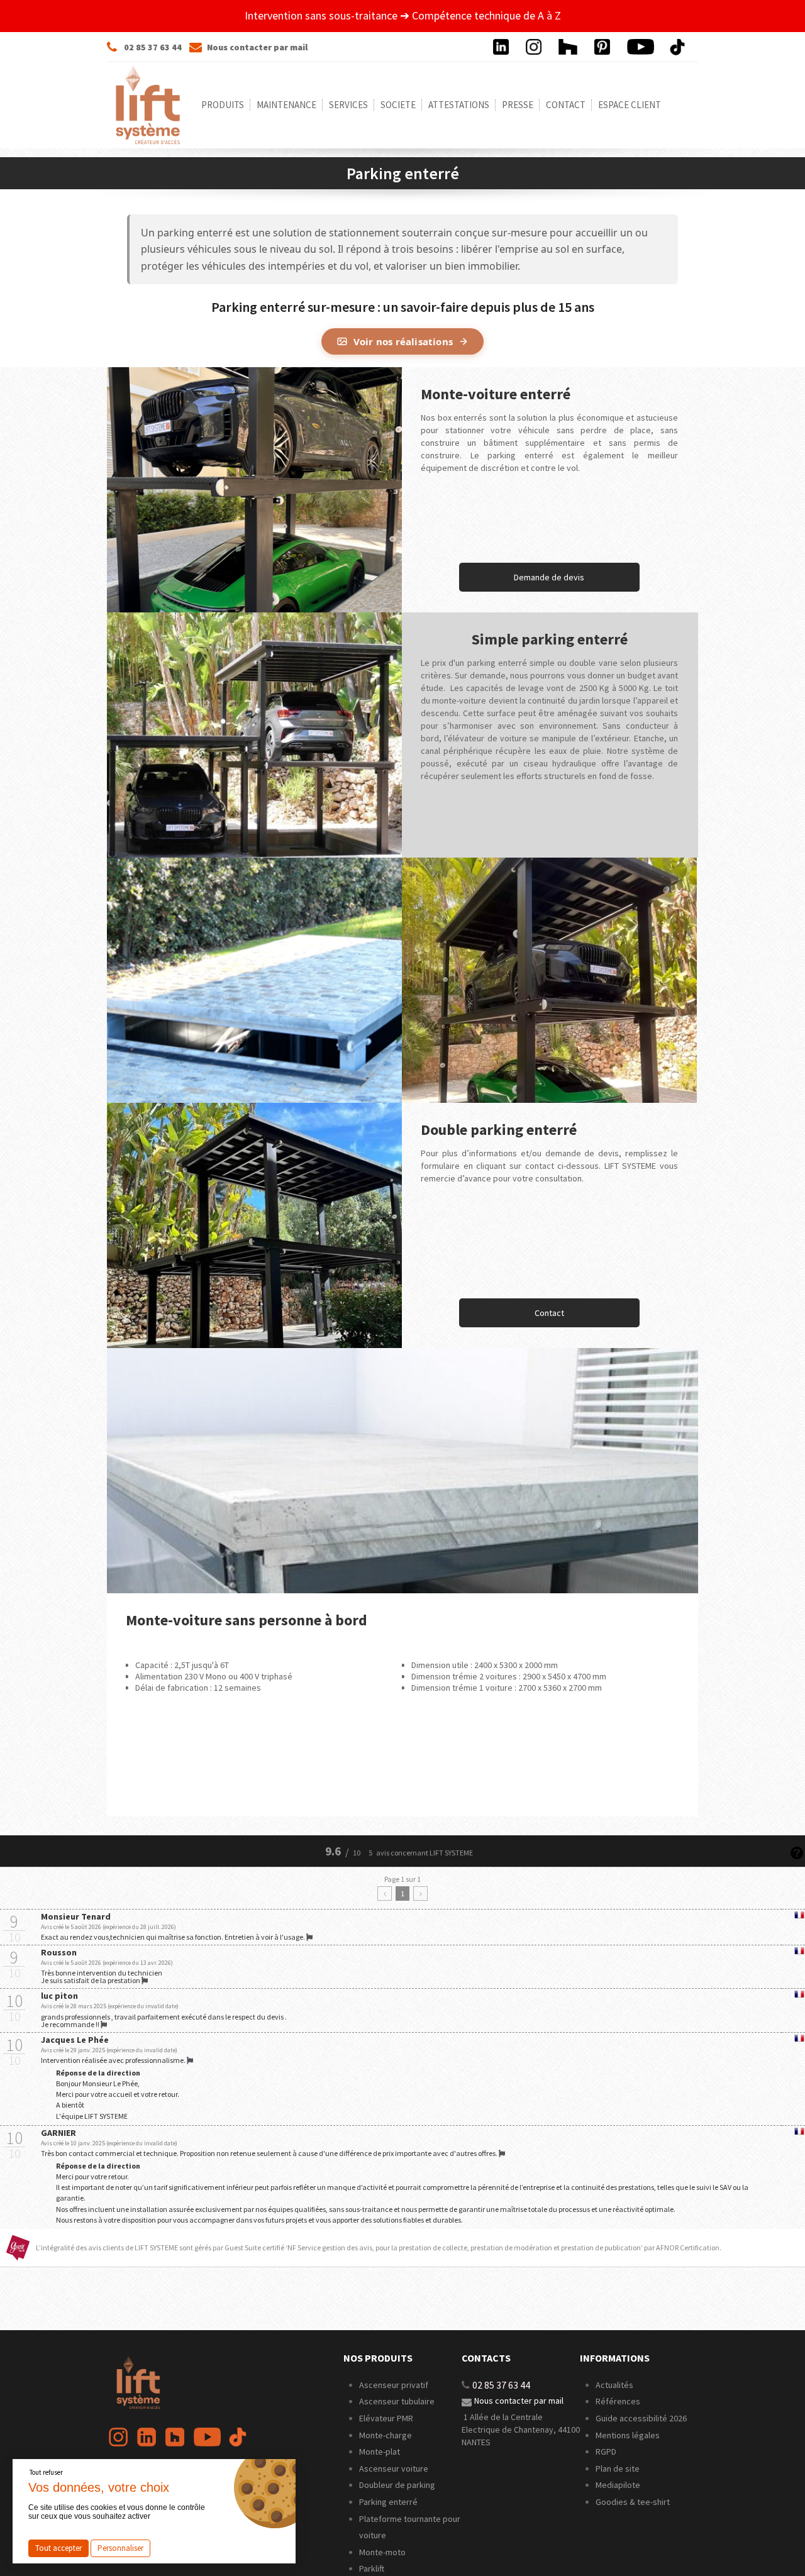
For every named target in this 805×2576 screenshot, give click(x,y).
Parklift (372, 2568)
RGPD (606, 2452)
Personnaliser (120, 2548)
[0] (385, 1893)
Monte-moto (382, 2552)
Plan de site (618, 2468)
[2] (420, 1893)
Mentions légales (628, 2435)
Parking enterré (388, 2502)
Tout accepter (58, 2548)
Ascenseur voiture (394, 2468)
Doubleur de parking (397, 2485)
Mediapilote (618, 2485)
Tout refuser (46, 2472)
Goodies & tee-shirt (633, 2502)
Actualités (614, 2385)
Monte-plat (380, 2452)
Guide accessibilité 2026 (642, 2418)
